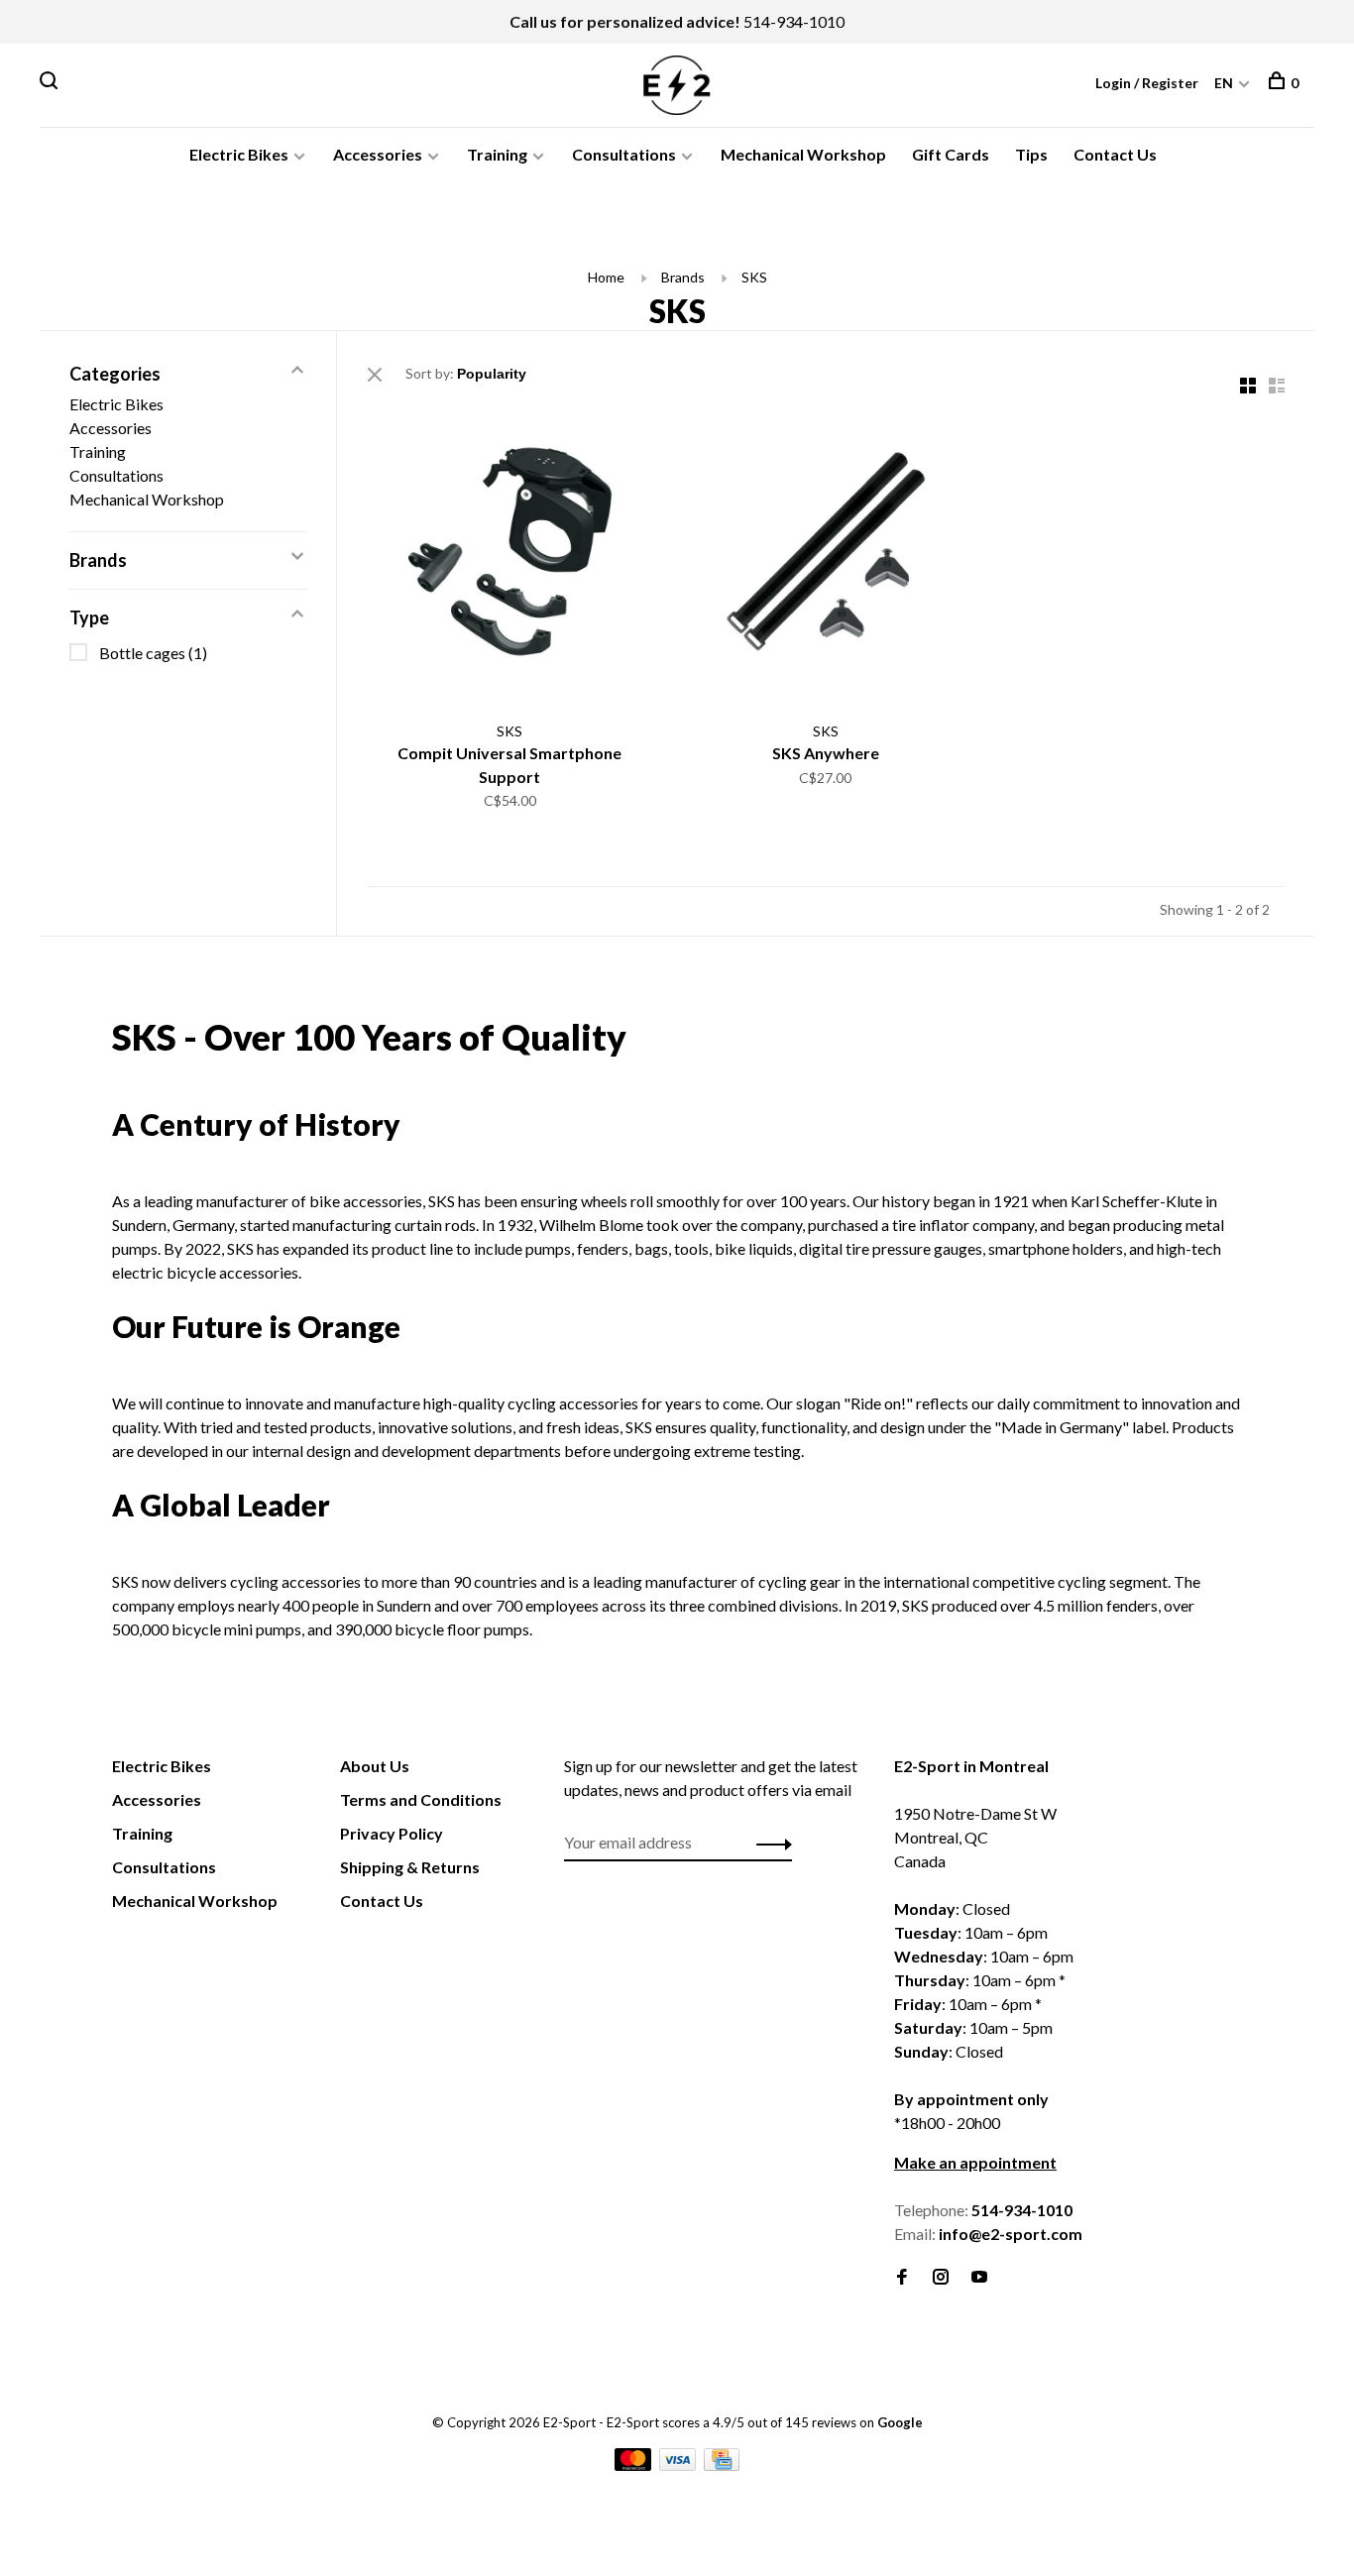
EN (1224, 83)
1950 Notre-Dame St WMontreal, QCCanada (975, 1837)
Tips (1031, 154)
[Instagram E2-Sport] (941, 2277)
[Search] (51, 83)
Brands (683, 277)
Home (606, 277)
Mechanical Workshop (803, 154)
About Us (375, 1766)
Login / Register (1147, 83)
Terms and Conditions (421, 1799)
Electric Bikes (239, 154)
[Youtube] (979, 2277)
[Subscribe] (769, 1843)
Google (900, 2422)
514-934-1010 (794, 21)
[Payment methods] (634, 2464)
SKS (754, 277)
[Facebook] (902, 2277)
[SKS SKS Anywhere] (826, 555)
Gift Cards (951, 154)
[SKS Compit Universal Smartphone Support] (510, 555)
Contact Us (1115, 154)
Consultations (624, 154)
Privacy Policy (392, 1833)
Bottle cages (153, 653)
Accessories (378, 154)
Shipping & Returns (410, 1867)
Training (497, 154)
